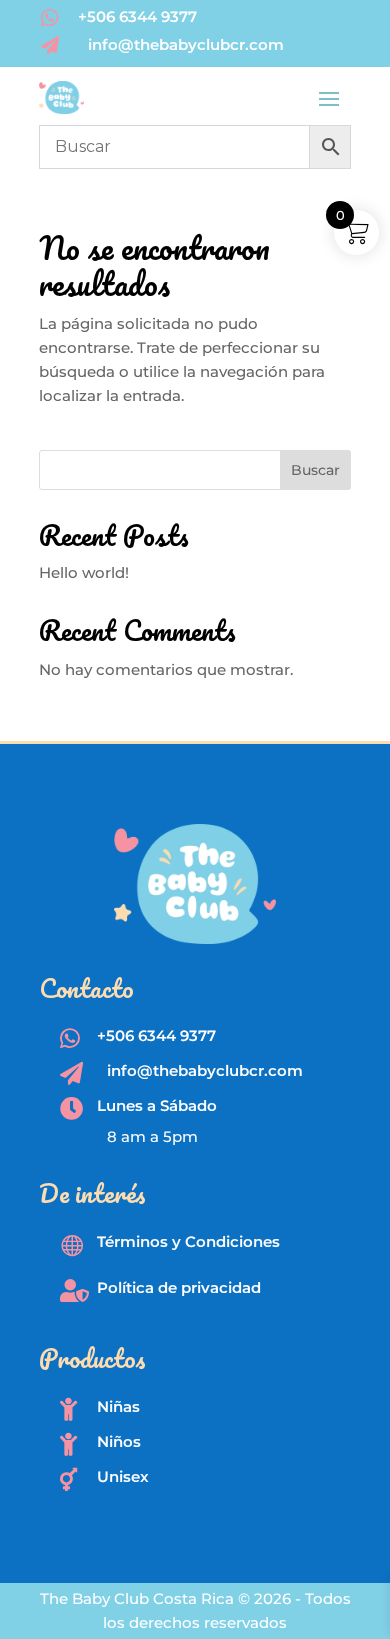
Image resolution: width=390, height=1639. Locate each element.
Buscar (315, 470)
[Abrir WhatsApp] (340, 1588)
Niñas (118, 1406)
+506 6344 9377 (137, 16)
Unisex (123, 1476)
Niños (119, 1441)
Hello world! (84, 572)
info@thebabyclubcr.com (186, 44)
